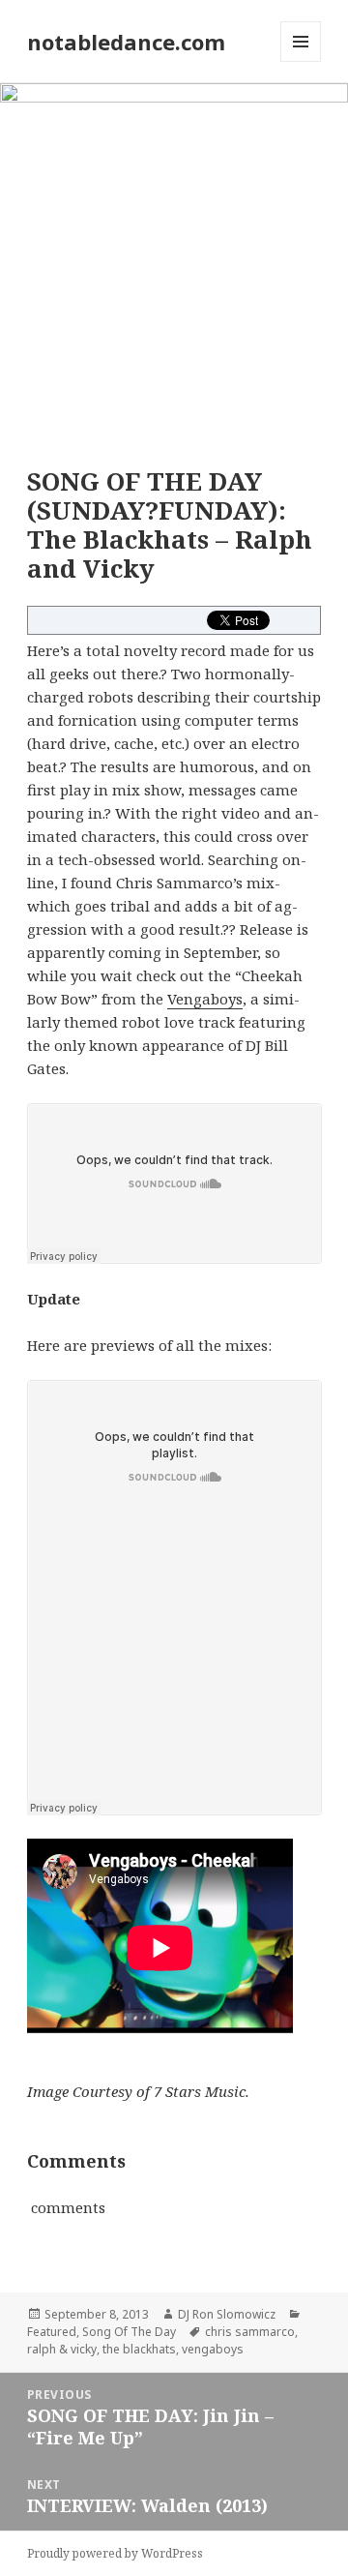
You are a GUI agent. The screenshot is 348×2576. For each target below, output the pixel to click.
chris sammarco (250, 2332)
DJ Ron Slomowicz (227, 2314)
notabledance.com (126, 42)
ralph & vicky (62, 2349)
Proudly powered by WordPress (115, 2553)
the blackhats (139, 2349)
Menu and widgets (301, 61)
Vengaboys (205, 999)
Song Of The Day (129, 2332)
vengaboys (213, 2349)
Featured (52, 2332)
